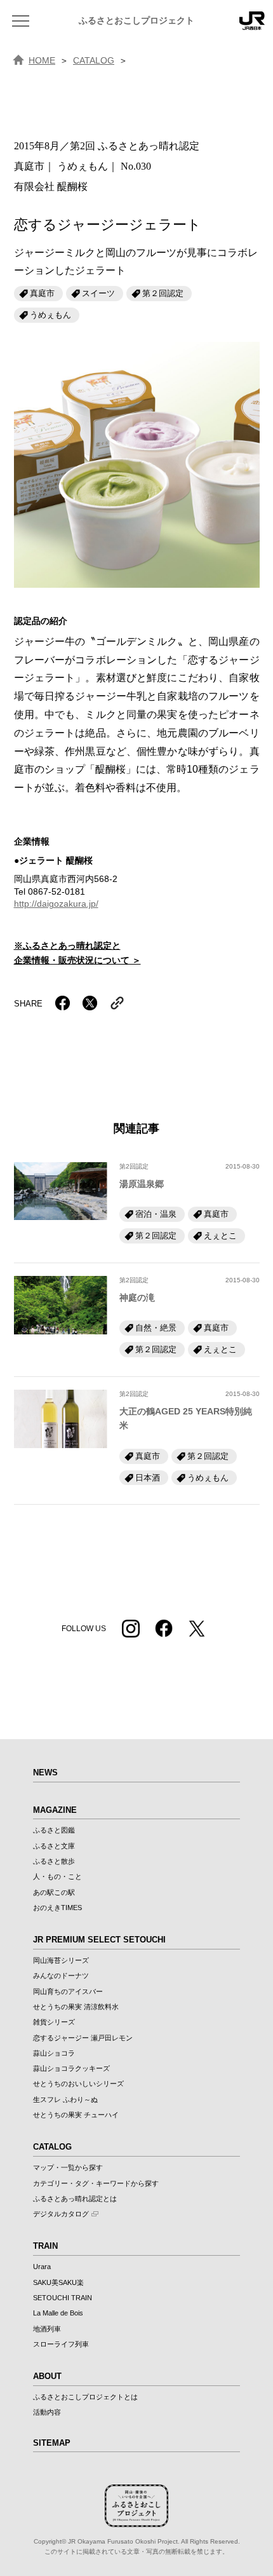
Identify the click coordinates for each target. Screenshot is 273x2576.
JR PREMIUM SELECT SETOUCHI (99, 1940)
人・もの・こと (57, 1876)
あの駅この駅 (54, 1892)
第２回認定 (163, 293)
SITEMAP (52, 2443)
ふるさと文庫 (54, 1846)
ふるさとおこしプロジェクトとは (85, 2397)
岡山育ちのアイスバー (68, 1991)
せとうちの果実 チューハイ (76, 2115)
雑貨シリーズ (54, 2022)
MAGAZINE (55, 1810)
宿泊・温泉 (156, 1214)
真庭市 (42, 293)
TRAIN (45, 2246)
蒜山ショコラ (54, 2053)
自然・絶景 (156, 1328)
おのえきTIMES (57, 1908)
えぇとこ (220, 1236)
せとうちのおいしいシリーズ (78, 2084)
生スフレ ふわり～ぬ (65, 2099)
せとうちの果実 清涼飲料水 (76, 2007)
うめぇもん (50, 315)
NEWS (45, 1773)
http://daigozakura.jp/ (56, 904)
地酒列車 (47, 2329)
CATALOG (94, 60)
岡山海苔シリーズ (61, 1960)
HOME (42, 60)
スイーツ (98, 293)
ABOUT (47, 2376)
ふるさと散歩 (54, 1861)
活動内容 (47, 2412)
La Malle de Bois (58, 2313)
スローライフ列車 (61, 2344)
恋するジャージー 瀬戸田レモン (83, 2038)
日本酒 (148, 1478)
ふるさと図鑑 (54, 1830)
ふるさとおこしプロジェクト (136, 21)
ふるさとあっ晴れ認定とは (75, 2199)
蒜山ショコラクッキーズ (71, 2068)
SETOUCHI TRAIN (63, 2298)
